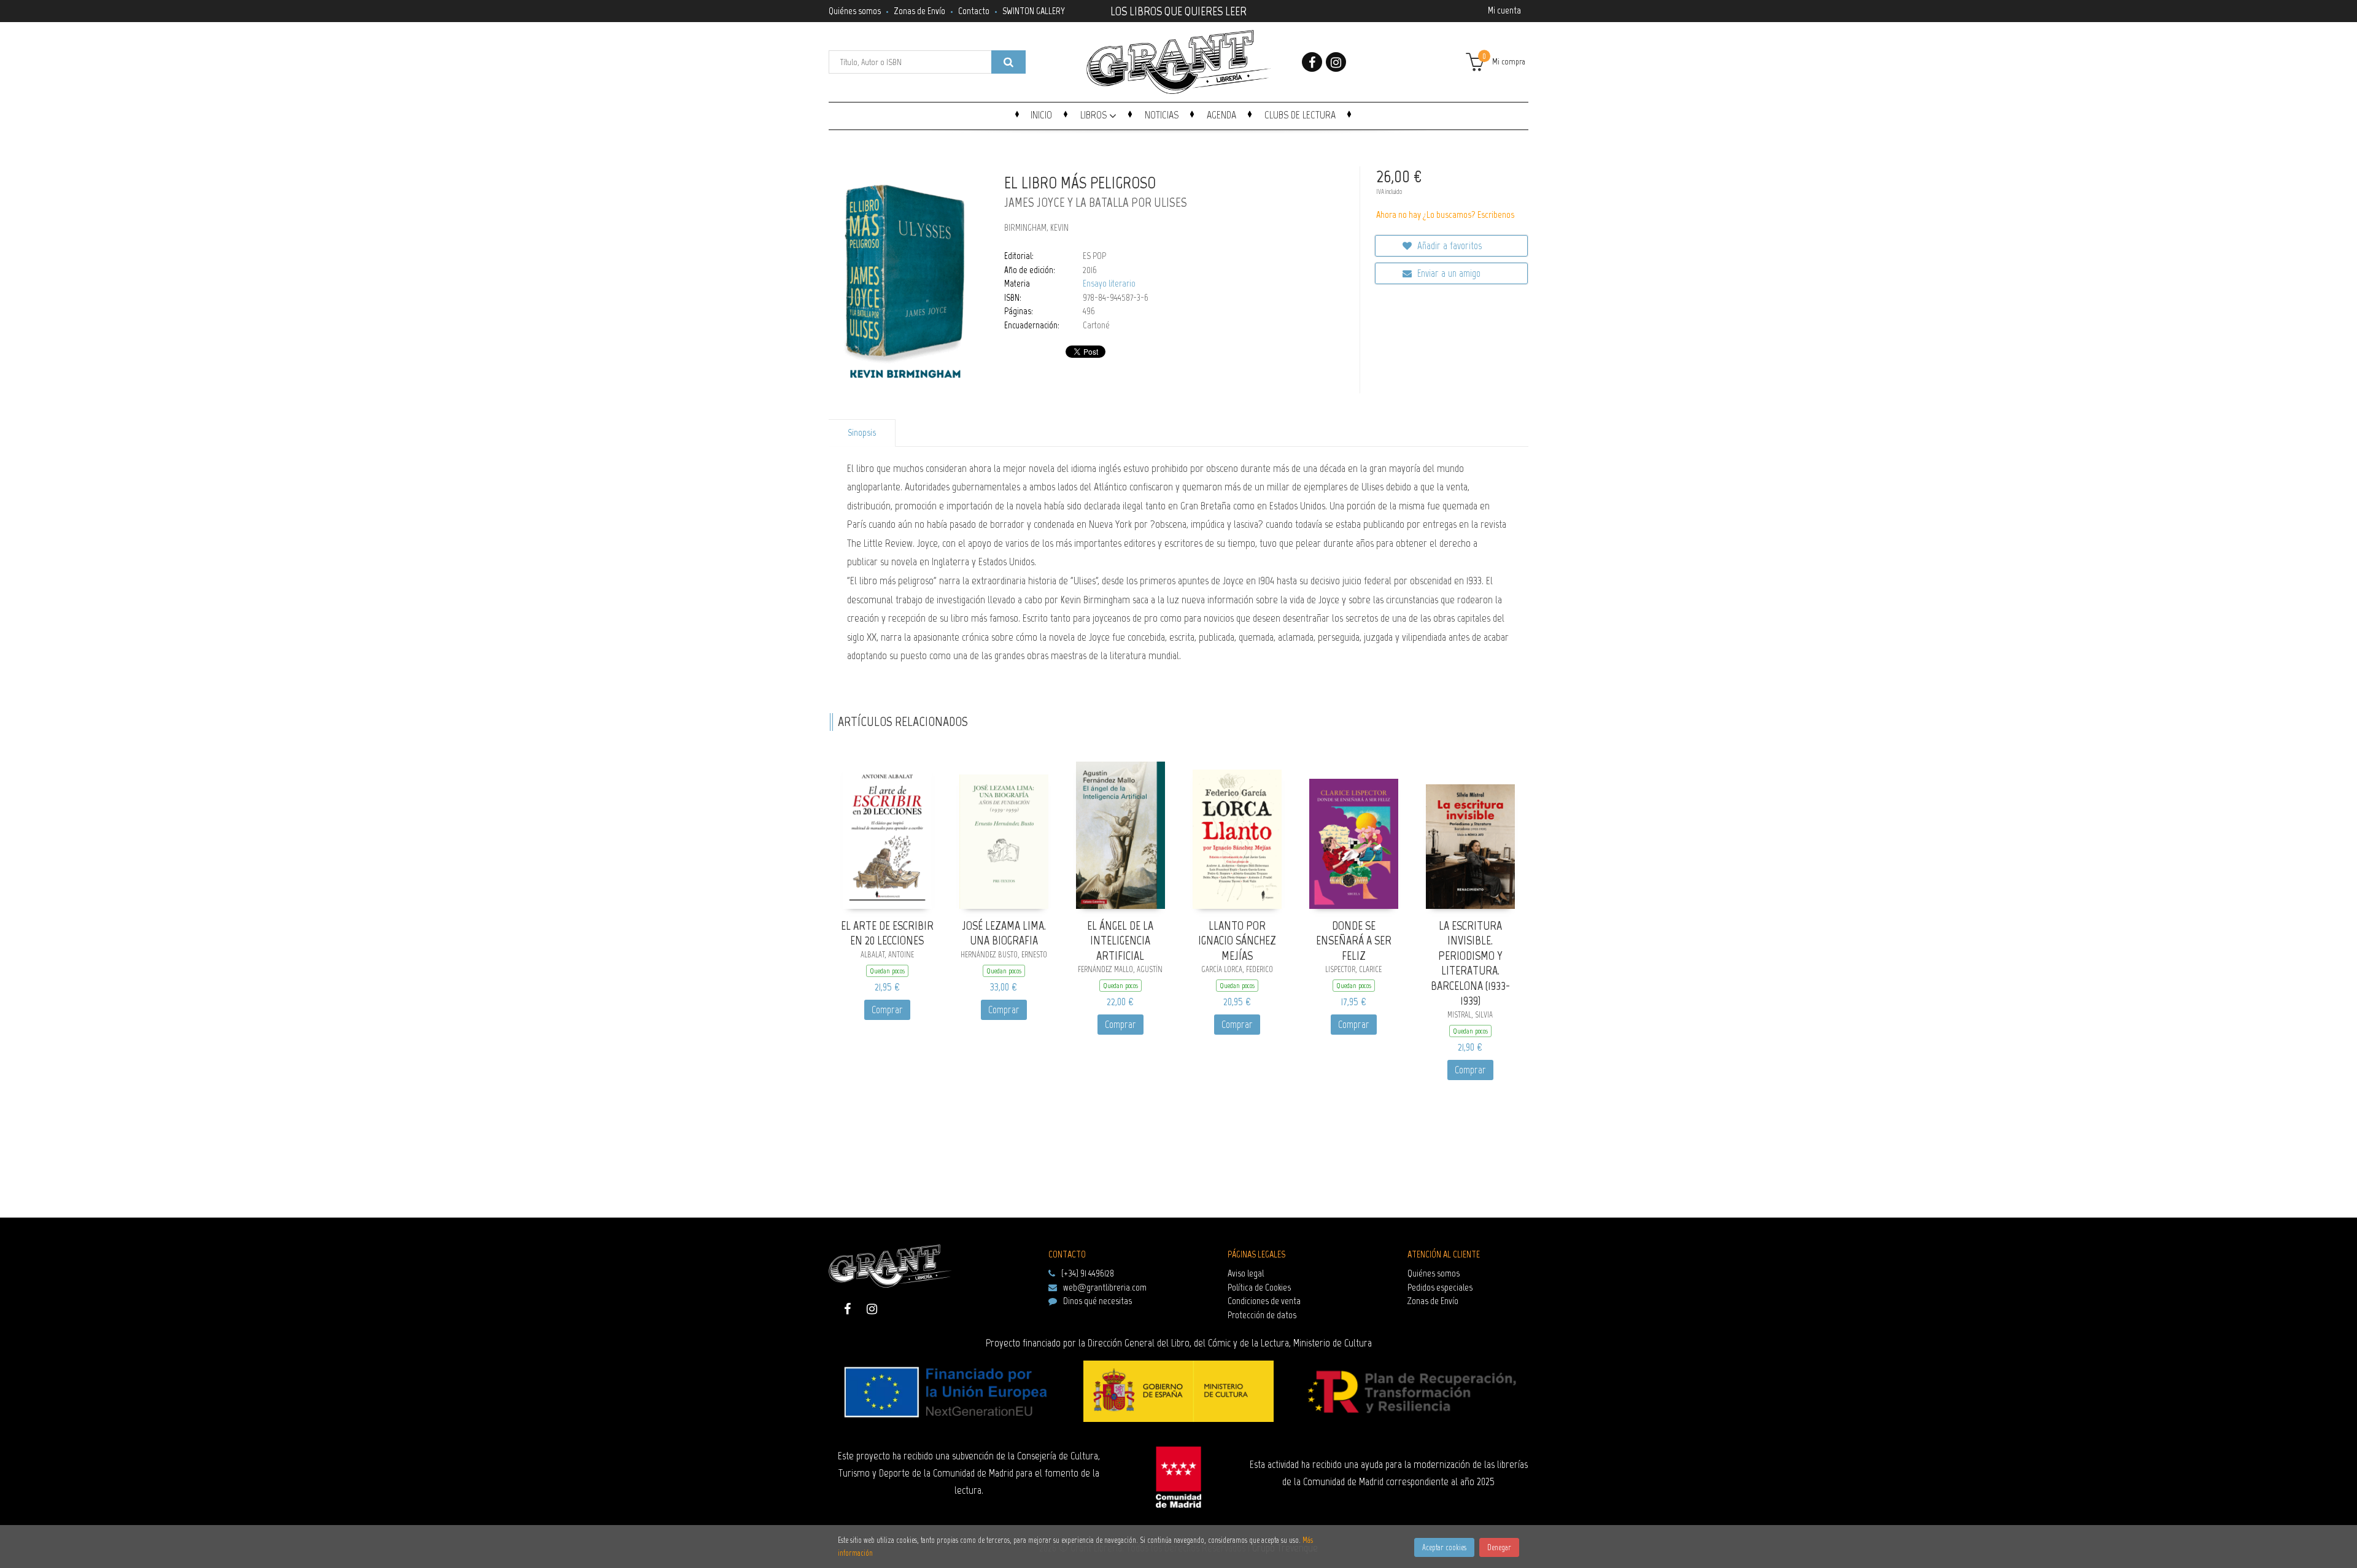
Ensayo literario (1109, 284)
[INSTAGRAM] (1336, 62)
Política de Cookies (1259, 1287)
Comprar (887, 1010)
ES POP (1094, 256)
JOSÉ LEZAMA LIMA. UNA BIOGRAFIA (1004, 933)
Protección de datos (1262, 1315)
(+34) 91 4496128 (1088, 1273)
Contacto (974, 11)
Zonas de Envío (919, 11)
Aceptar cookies (1444, 1547)
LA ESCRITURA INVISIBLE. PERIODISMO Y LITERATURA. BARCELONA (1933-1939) (1470, 963)
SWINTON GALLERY (1034, 11)
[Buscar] (1008, 62)
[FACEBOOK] (1312, 62)
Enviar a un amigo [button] (1448, 273)
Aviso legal (1246, 1273)
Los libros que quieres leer (1178, 10)
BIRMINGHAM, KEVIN (1036, 228)
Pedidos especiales (1440, 1287)
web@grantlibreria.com (1105, 1287)
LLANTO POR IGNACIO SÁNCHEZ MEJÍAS (1237, 940)
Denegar (1499, 1547)
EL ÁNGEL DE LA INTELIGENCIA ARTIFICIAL (1120, 940)
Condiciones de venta (1264, 1301)
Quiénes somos (855, 11)
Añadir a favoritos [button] (1448, 245)
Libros (1095, 115)
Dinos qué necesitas (1097, 1301)
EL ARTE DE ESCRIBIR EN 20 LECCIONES (887, 933)
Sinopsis (862, 433)
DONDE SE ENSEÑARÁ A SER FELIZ (1354, 940)
